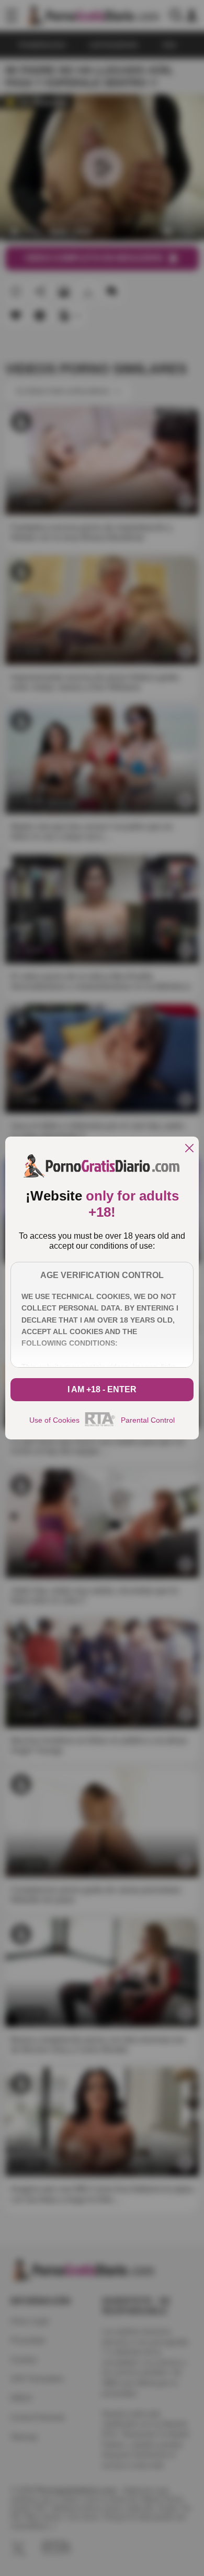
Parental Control (148, 1420)
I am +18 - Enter (102, 1389)
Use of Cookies (54, 1420)
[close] (189, 1149)
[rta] (100, 1425)
